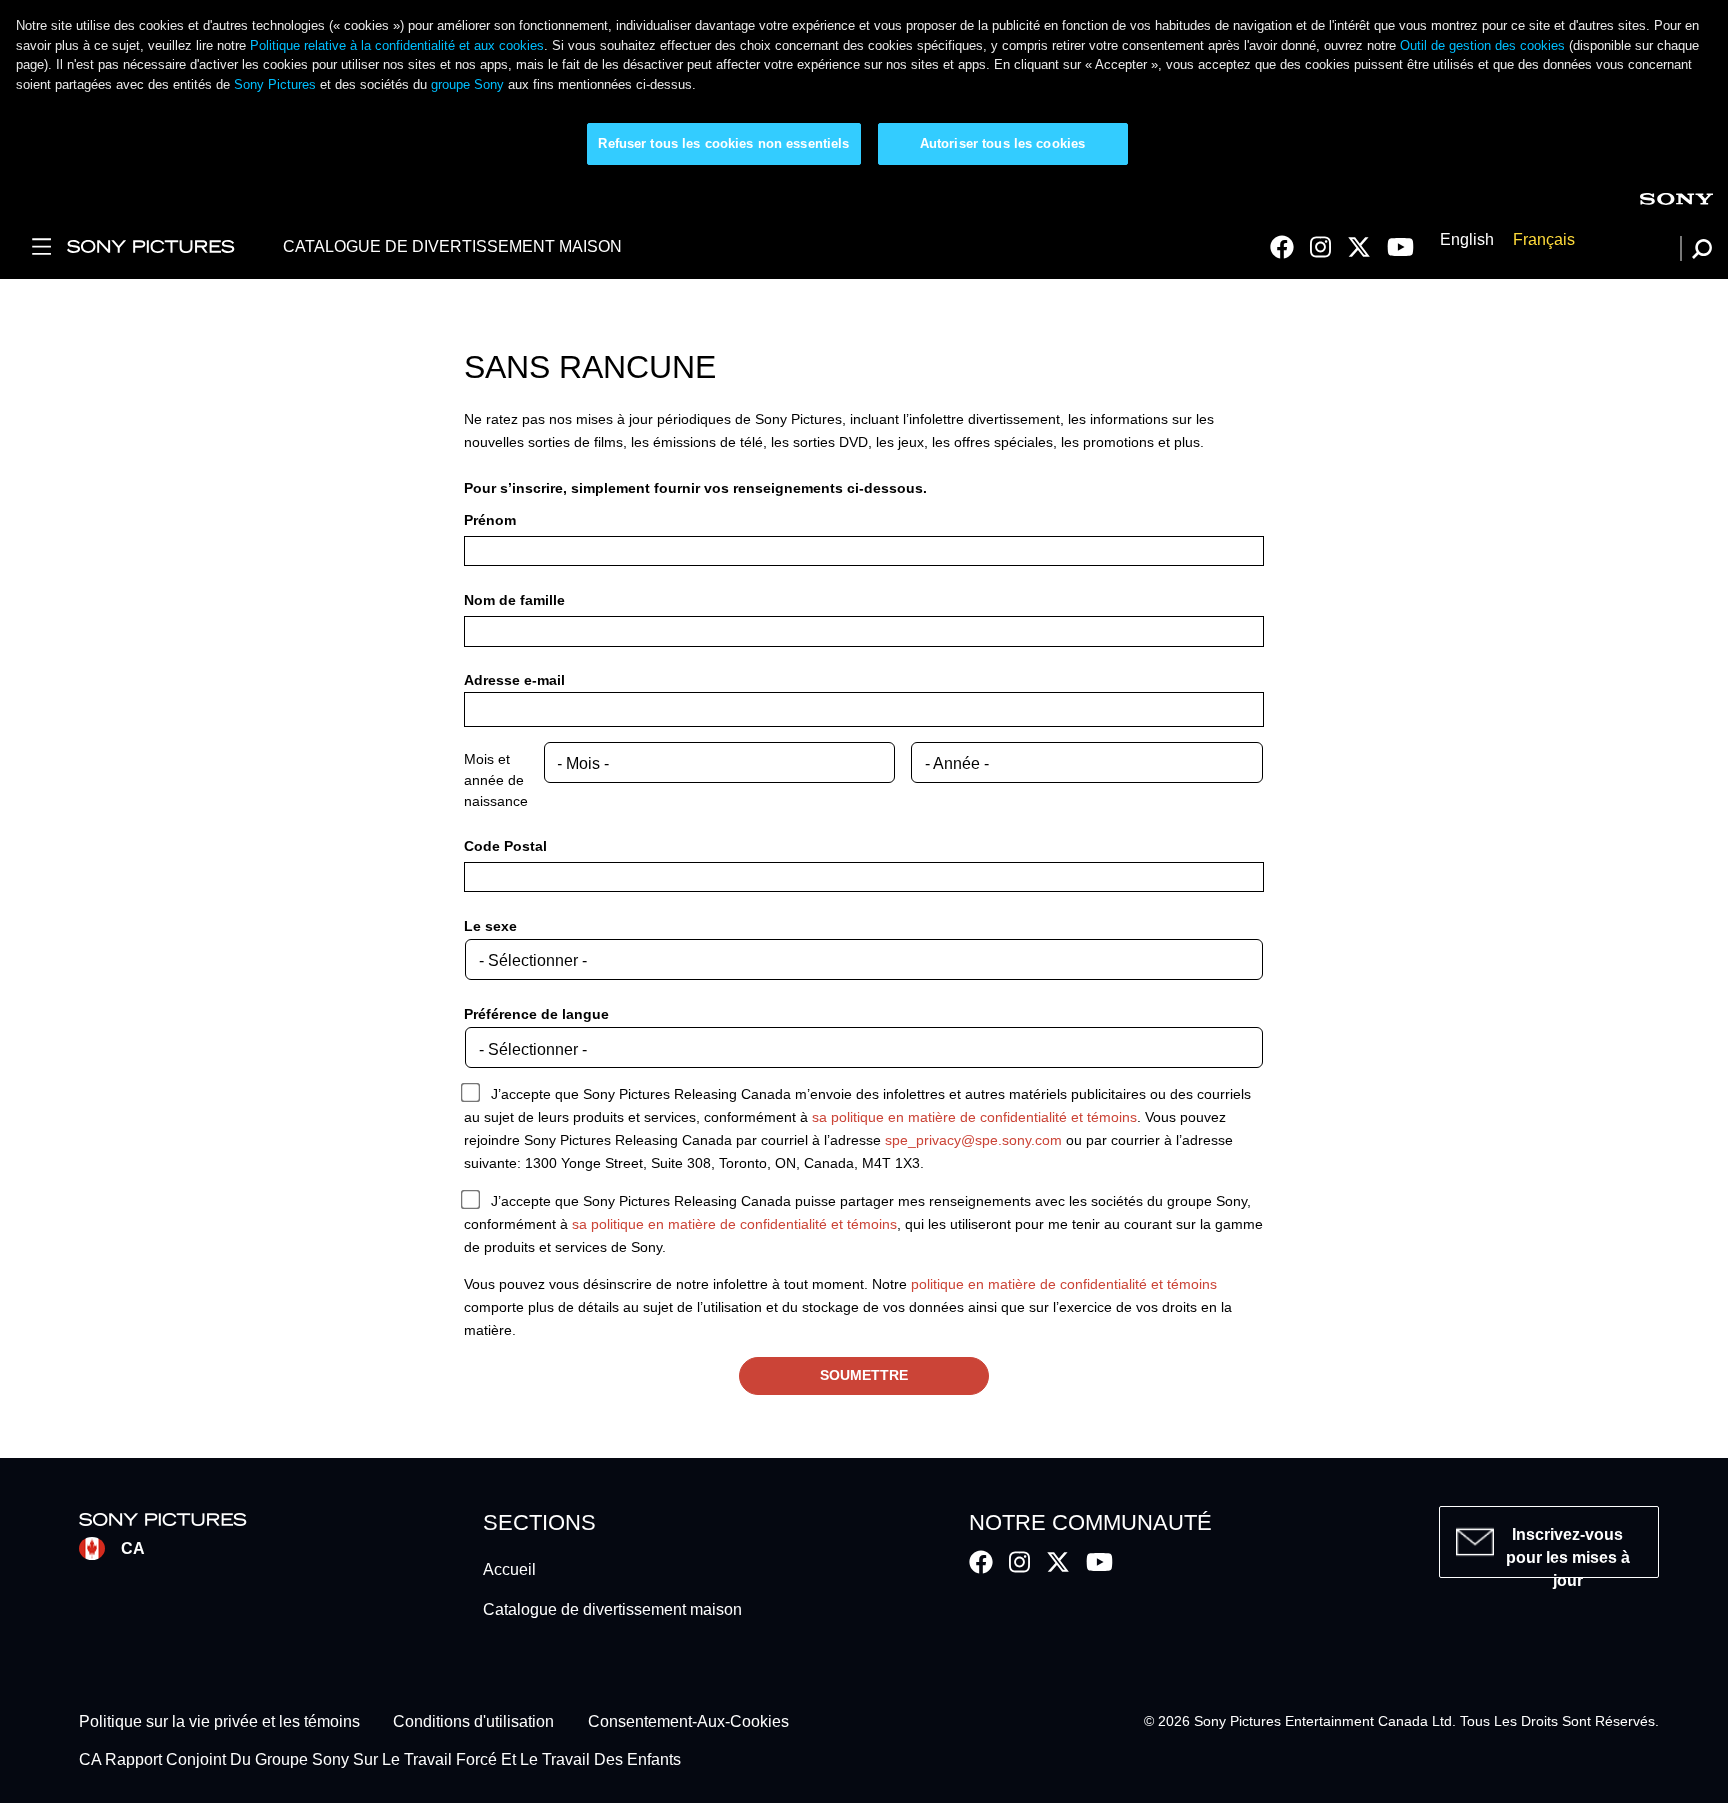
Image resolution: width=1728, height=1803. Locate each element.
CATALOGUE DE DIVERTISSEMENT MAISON (452, 246)
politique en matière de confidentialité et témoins (1064, 1284)
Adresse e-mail (514, 680)
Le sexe (490, 926)
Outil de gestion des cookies (1482, 45)
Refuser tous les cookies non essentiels (723, 143)
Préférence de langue (536, 1014)
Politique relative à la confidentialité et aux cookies (397, 45)
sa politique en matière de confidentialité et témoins (974, 1117)
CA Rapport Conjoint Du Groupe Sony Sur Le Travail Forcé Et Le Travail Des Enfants (380, 1760)
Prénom (490, 520)
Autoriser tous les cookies (1002, 143)
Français (1544, 240)
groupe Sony (467, 84)
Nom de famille (514, 600)
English (1467, 240)
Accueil (509, 1569)
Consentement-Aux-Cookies (688, 1721)
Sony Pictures (275, 84)
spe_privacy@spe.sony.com (973, 1140)
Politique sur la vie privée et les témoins (219, 1721)
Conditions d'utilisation (473, 1721)
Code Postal (505, 846)
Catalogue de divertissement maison (612, 1609)
